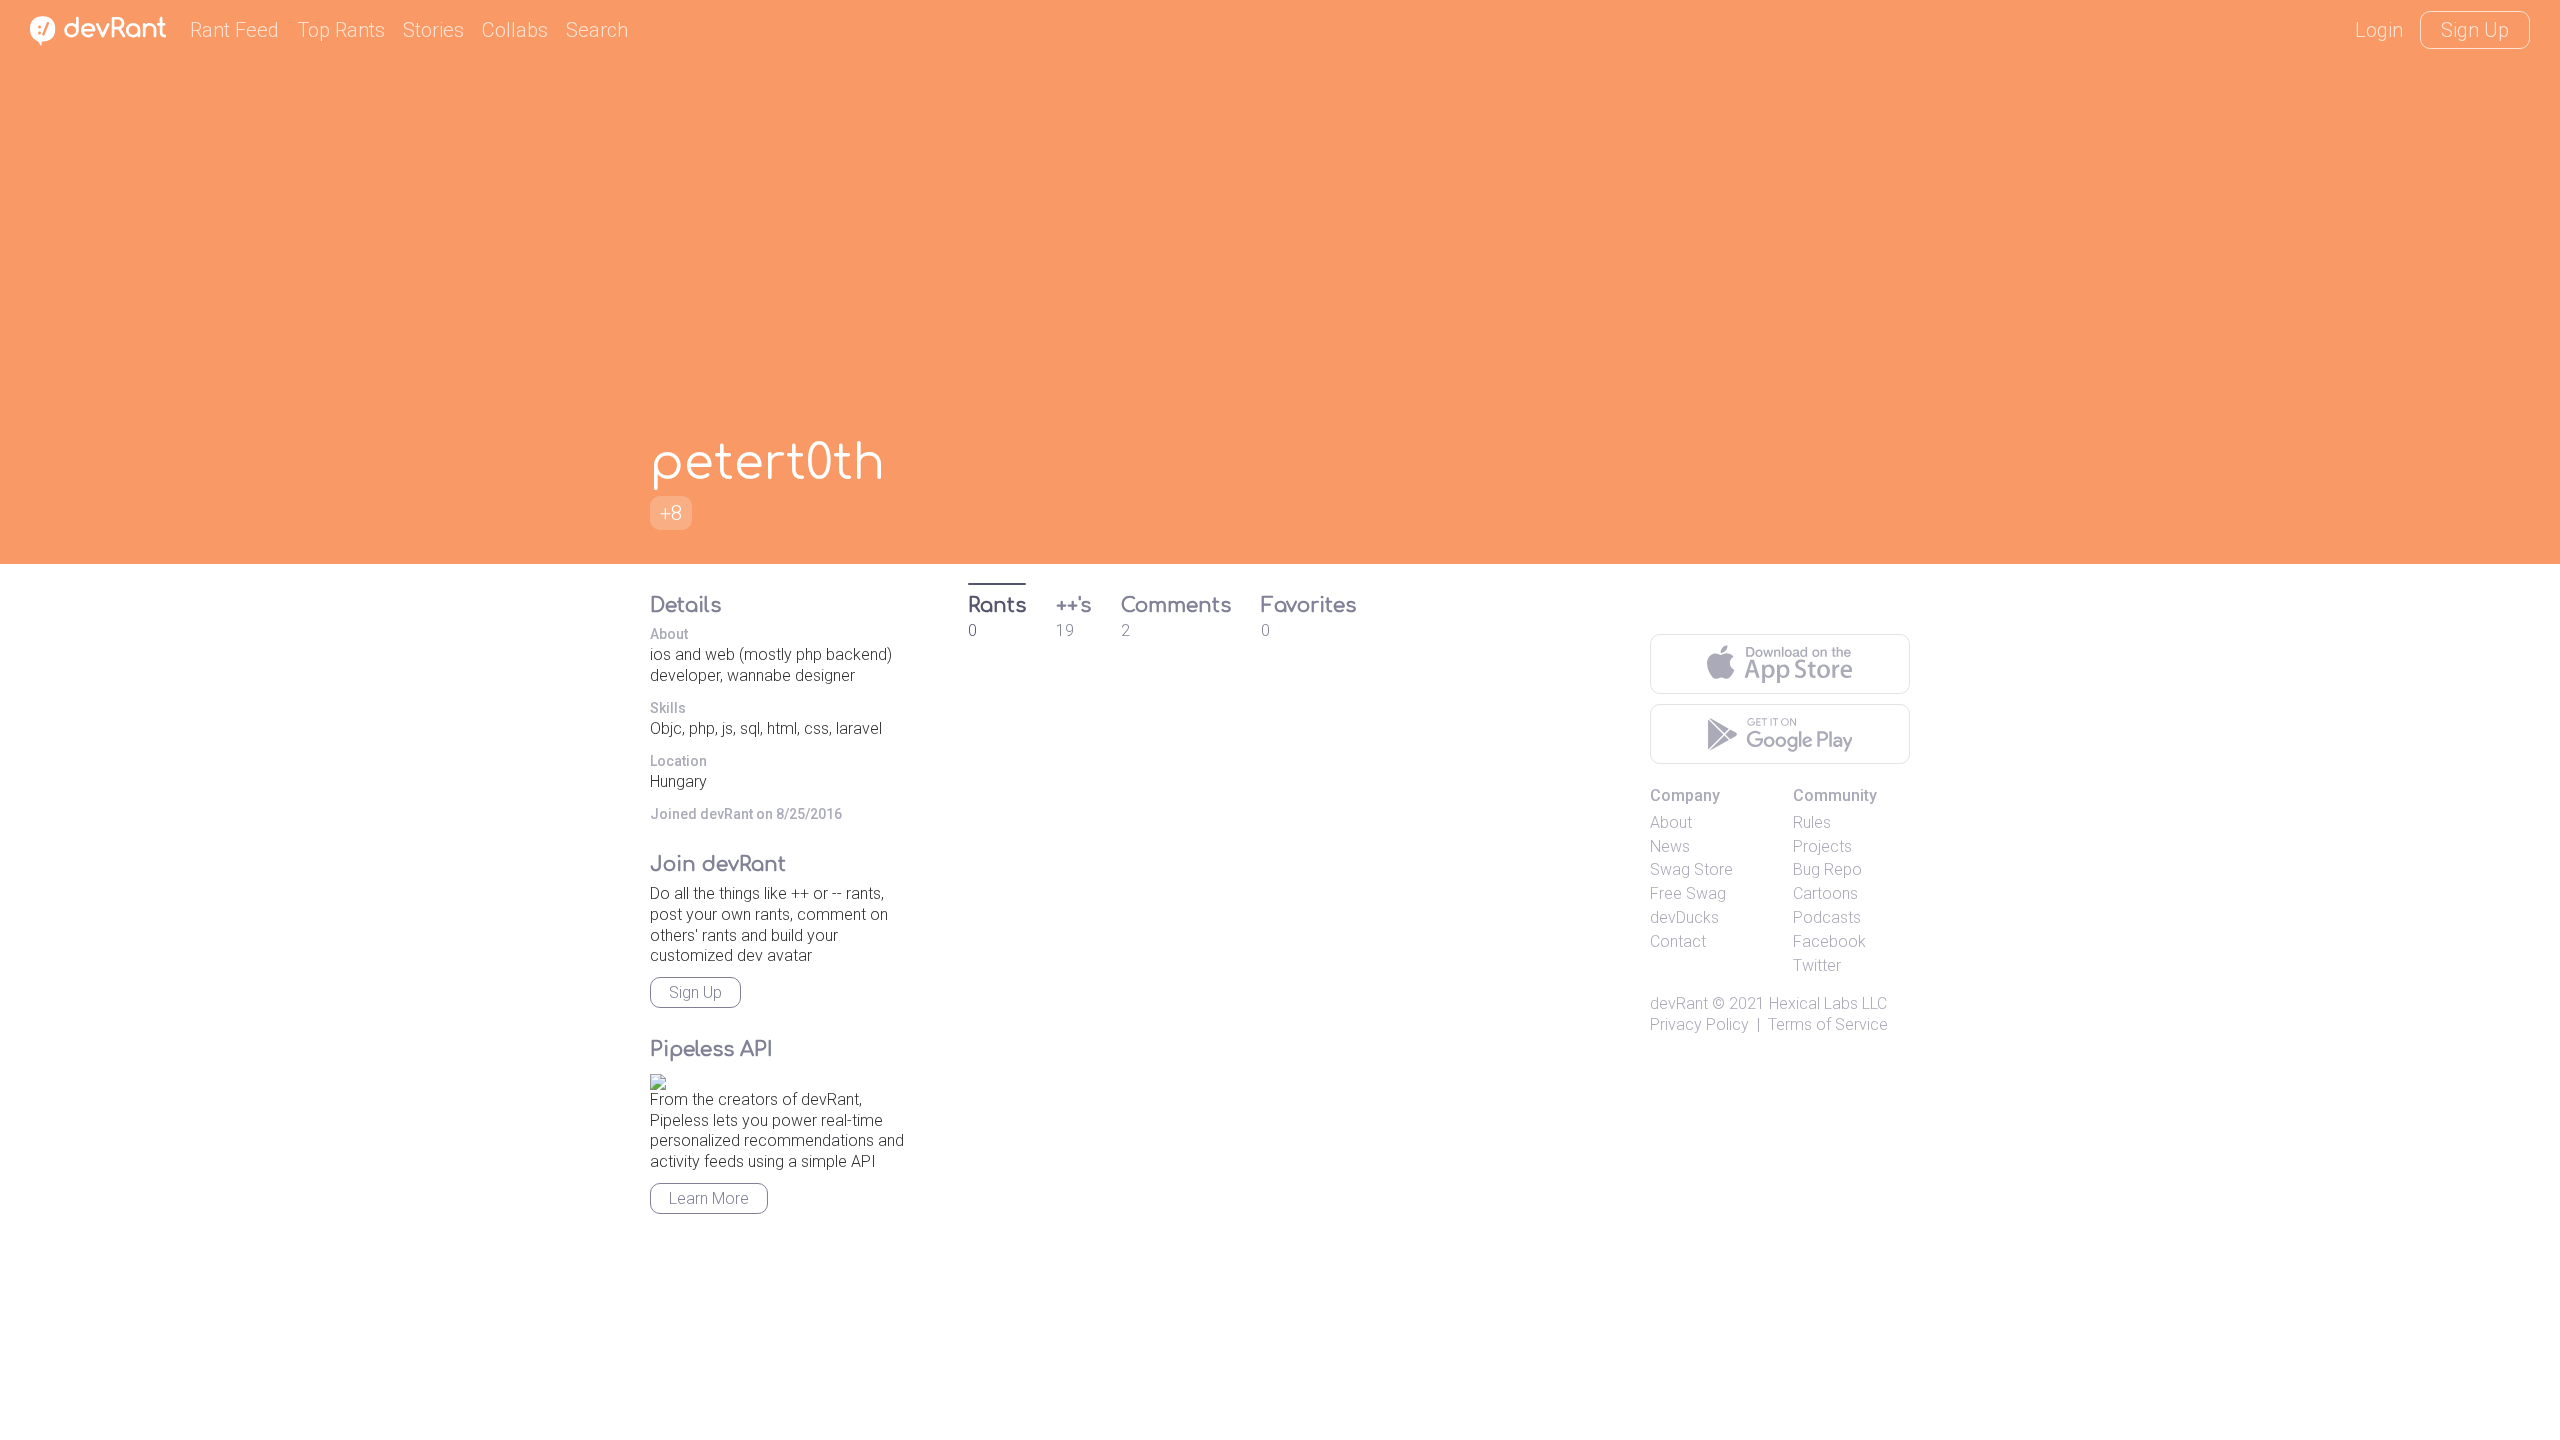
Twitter (1817, 965)
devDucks (1684, 917)
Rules (1812, 822)
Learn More (709, 1198)
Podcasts (1827, 917)
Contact (1678, 941)
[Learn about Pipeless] (658, 1078)
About (1671, 822)
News (1670, 846)
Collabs (515, 30)
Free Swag (1688, 893)
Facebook (1829, 941)
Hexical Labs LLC (1828, 1003)
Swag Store (1691, 869)
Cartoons (1825, 893)
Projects (1822, 846)
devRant (1679, 1003)
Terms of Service (1828, 1024)
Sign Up (2475, 30)
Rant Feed (234, 30)
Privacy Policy (1699, 1024)
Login (2379, 30)
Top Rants (341, 30)
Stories (433, 30)
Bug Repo (1827, 869)
